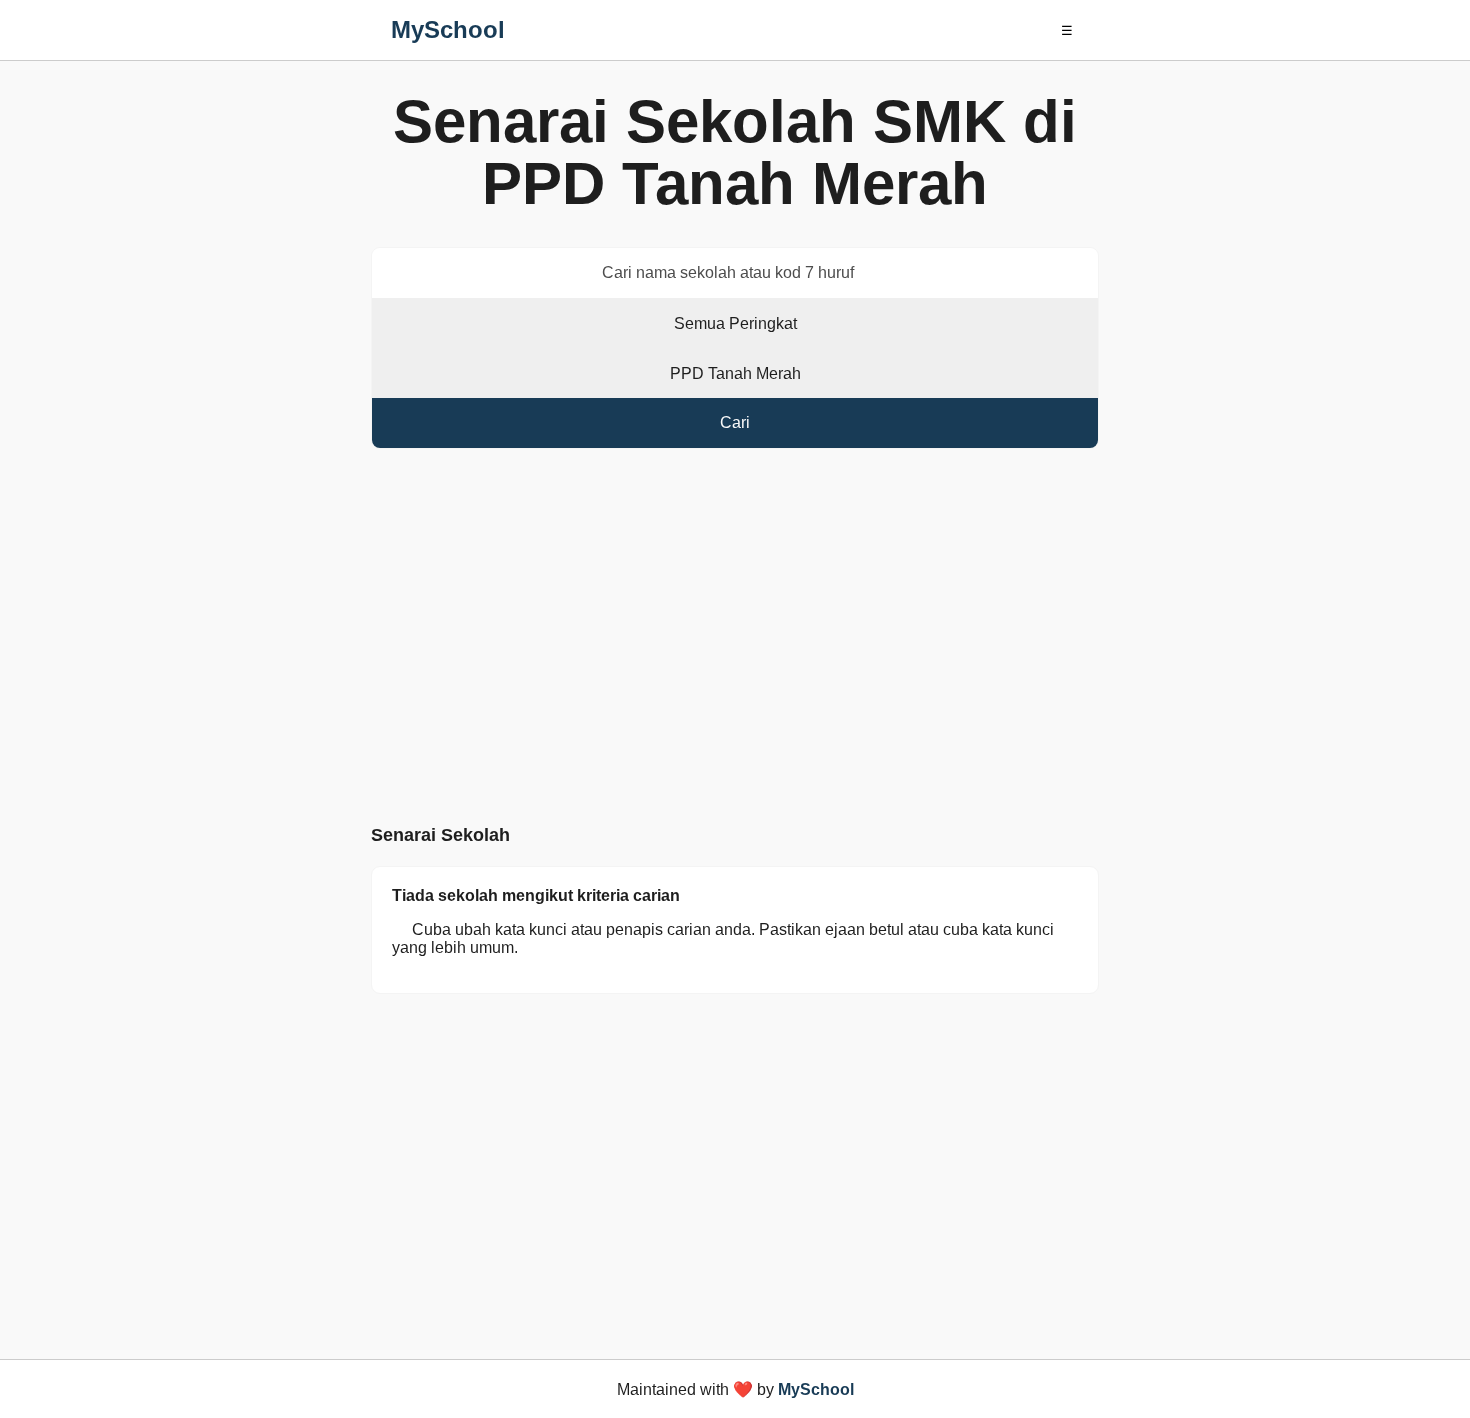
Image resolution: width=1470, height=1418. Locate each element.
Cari (735, 422)
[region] (735, 641)
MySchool (448, 29)
